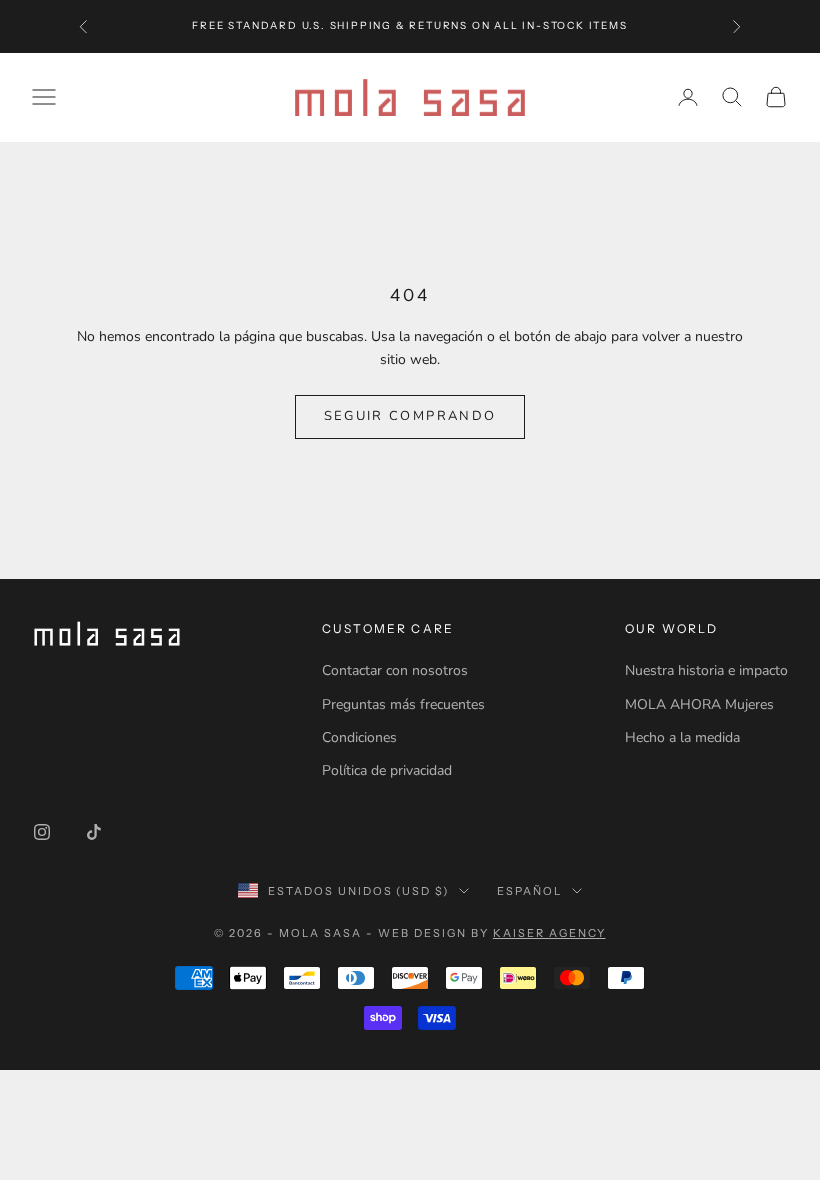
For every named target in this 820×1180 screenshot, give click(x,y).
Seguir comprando (410, 416)
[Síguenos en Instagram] (42, 832)
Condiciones (359, 737)
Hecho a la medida (682, 737)
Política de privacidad (387, 770)
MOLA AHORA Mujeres (699, 704)
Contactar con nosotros (395, 670)
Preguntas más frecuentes (403, 704)
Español (529, 891)
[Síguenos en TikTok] (94, 832)
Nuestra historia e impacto (706, 670)
